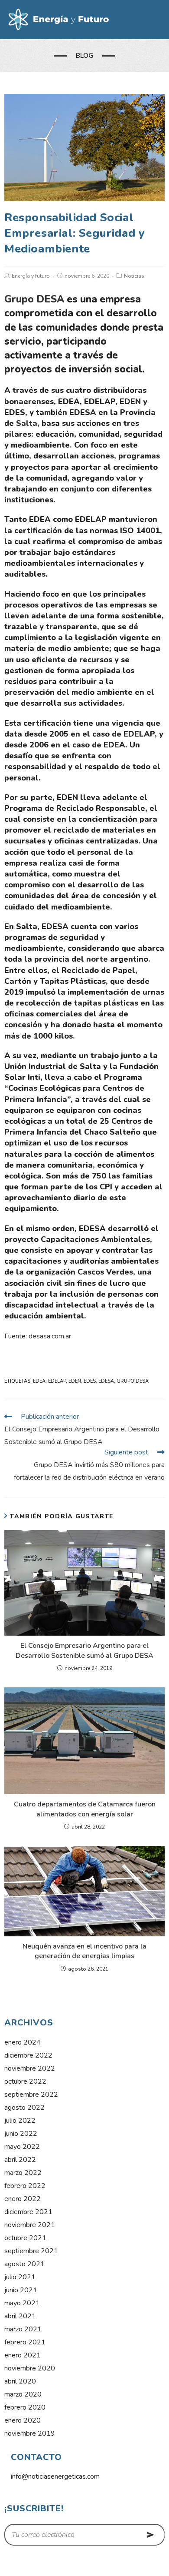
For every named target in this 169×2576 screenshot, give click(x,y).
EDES (90, 1381)
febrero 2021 (25, 2342)
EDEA (39, 1381)
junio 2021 (21, 2290)
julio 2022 (20, 2121)
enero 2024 (23, 2042)
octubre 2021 (25, 2238)
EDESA (106, 1381)
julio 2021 (20, 2277)
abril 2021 (20, 2316)
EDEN (75, 1381)
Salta (27, 423)
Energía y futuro (31, 276)
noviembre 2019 (30, 2433)
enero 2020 (23, 2420)
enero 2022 (23, 2199)
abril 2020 (20, 2381)
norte (97, 959)
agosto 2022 (24, 2108)
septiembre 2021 (31, 2251)
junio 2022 (21, 2134)
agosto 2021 (24, 2264)
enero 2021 (23, 2355)
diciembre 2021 (28, 2212)
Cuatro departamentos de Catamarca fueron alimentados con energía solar (85, 1809)
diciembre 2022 (28, 2055)
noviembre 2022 (30, 2068)
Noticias (134, 276)
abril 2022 (20, 2160)
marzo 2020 (23, 2394)
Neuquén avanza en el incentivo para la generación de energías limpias (84, 1951)
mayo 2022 (22, 2147)
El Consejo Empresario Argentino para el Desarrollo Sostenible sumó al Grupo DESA (84, 1650)
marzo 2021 (23, 2329)
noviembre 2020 (30, 2368)
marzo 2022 (23, 2173)
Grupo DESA (34, 299)
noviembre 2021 (30, 2225)
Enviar (151, 2535)
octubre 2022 (25, 2081)
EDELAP (57, 1381)
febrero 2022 (25, 2186)
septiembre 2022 (31, 2095)
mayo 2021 (22, 2303)
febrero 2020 (25, 2407)
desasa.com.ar (50, 1336)
